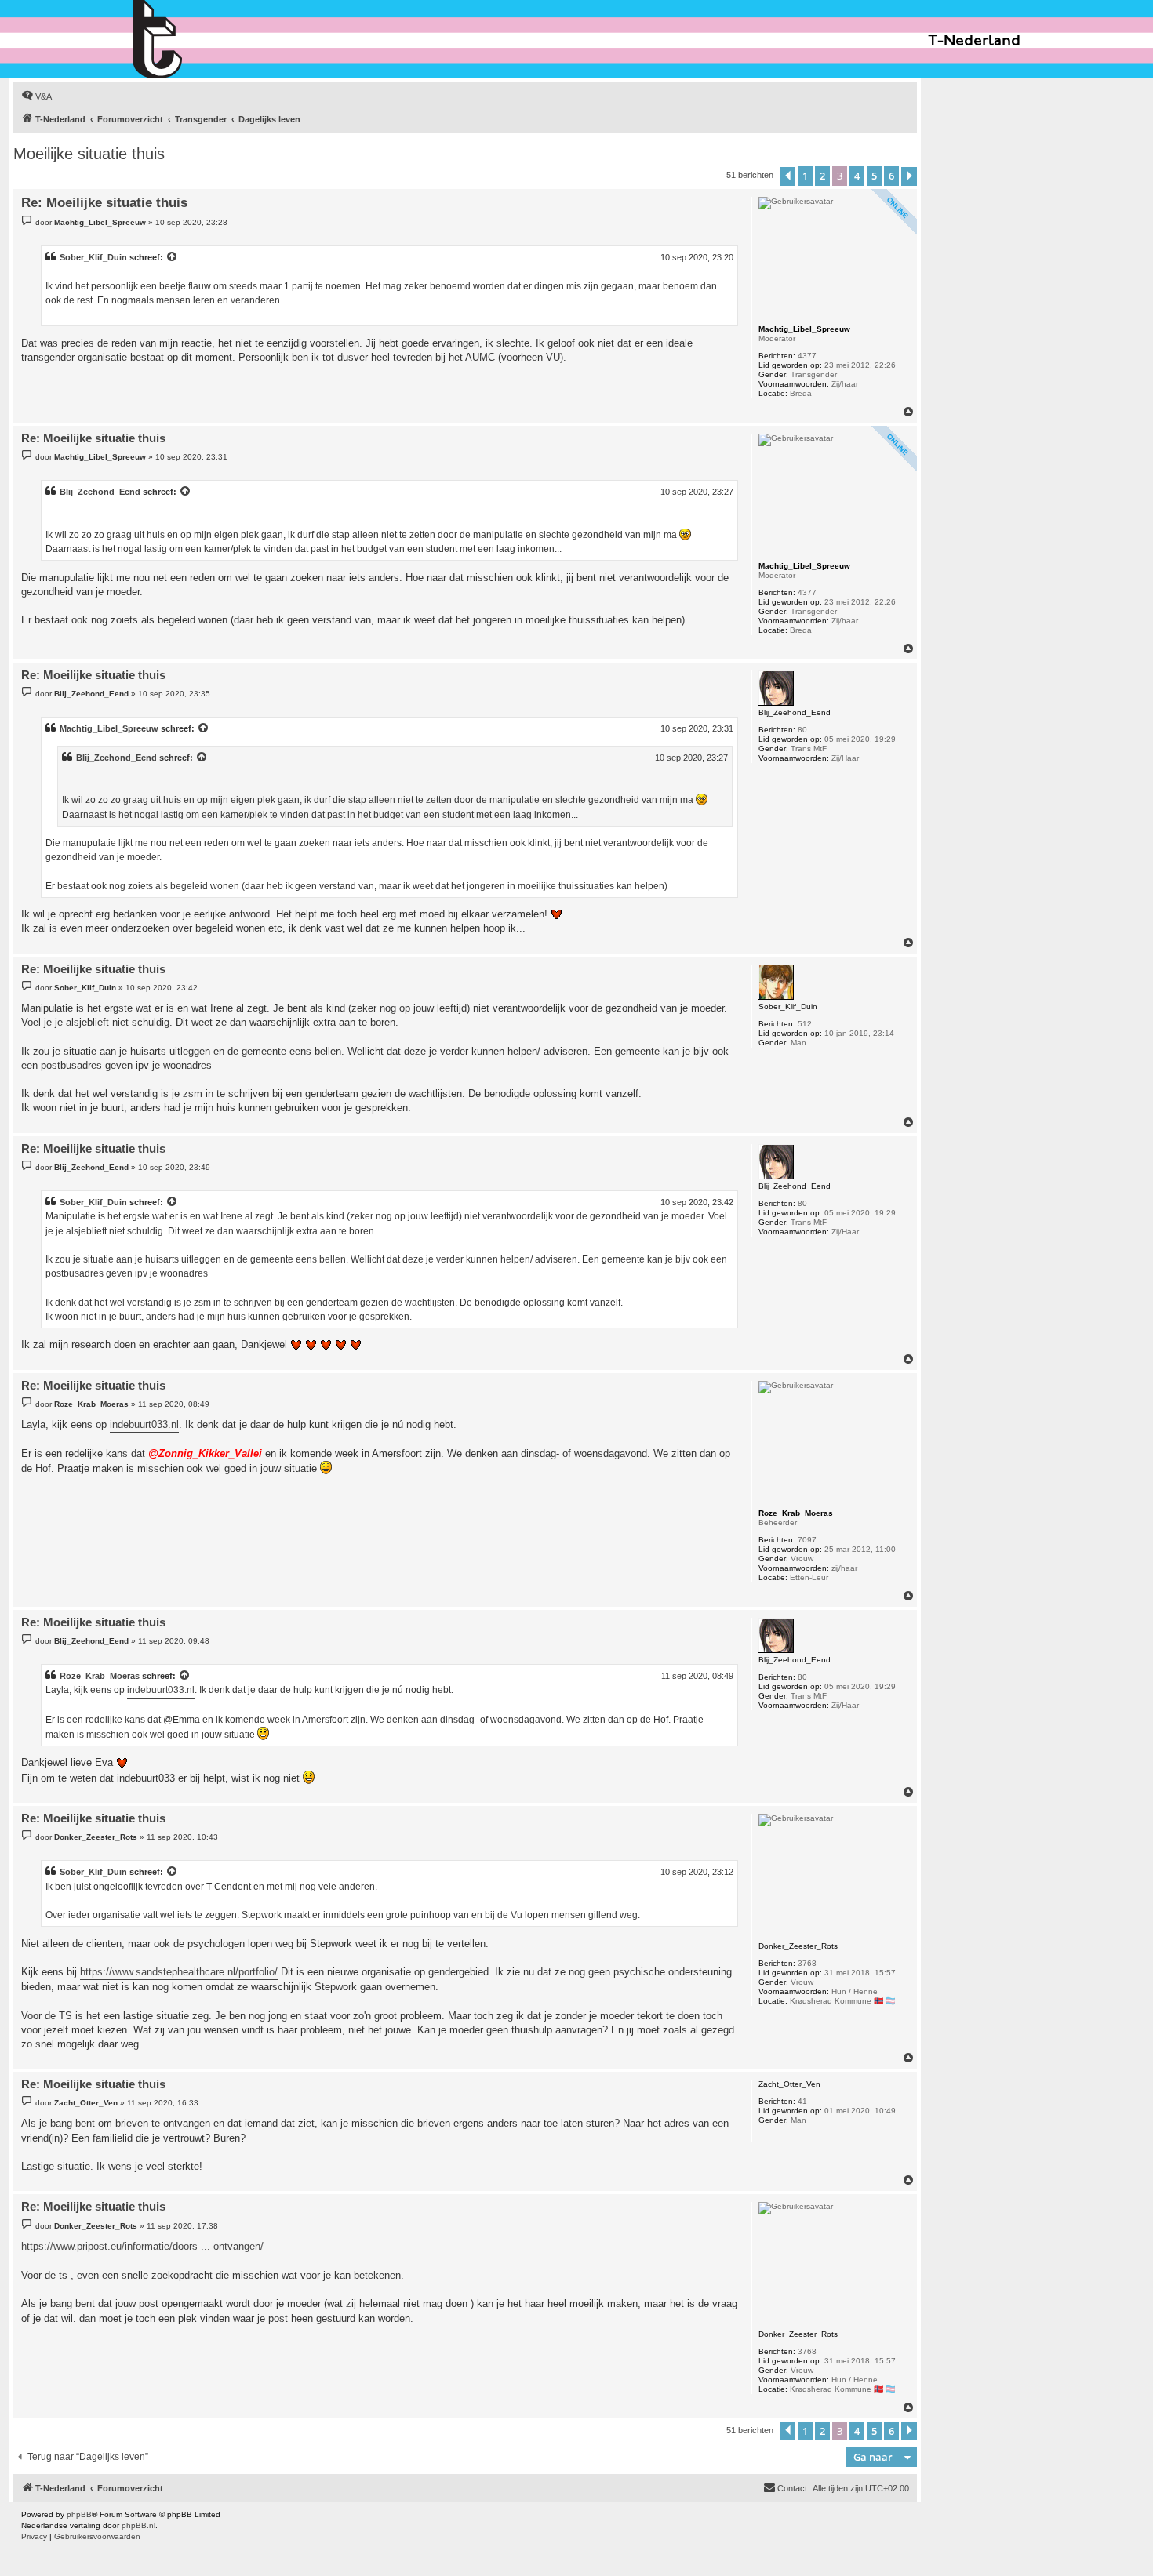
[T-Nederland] (191, 39)
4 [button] (857, 176)
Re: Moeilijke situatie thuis (104, 203)
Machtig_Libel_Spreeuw (109, 728)
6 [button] (891, 176)
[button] (787, 176)
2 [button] (822, 176)
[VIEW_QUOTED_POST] (173, 257)
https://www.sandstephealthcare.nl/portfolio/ (179, 1972)
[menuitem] (36, 96)
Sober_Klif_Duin (93, 257)
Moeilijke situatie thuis (89, 154)
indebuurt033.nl (144, 1424)
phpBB (79, 2514)
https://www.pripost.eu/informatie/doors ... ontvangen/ (142, 2246)
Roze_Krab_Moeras (100, 1676)
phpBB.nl (138, 2525)
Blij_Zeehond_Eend (100, 492)
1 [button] (805, 176)
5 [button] (874, 176)
